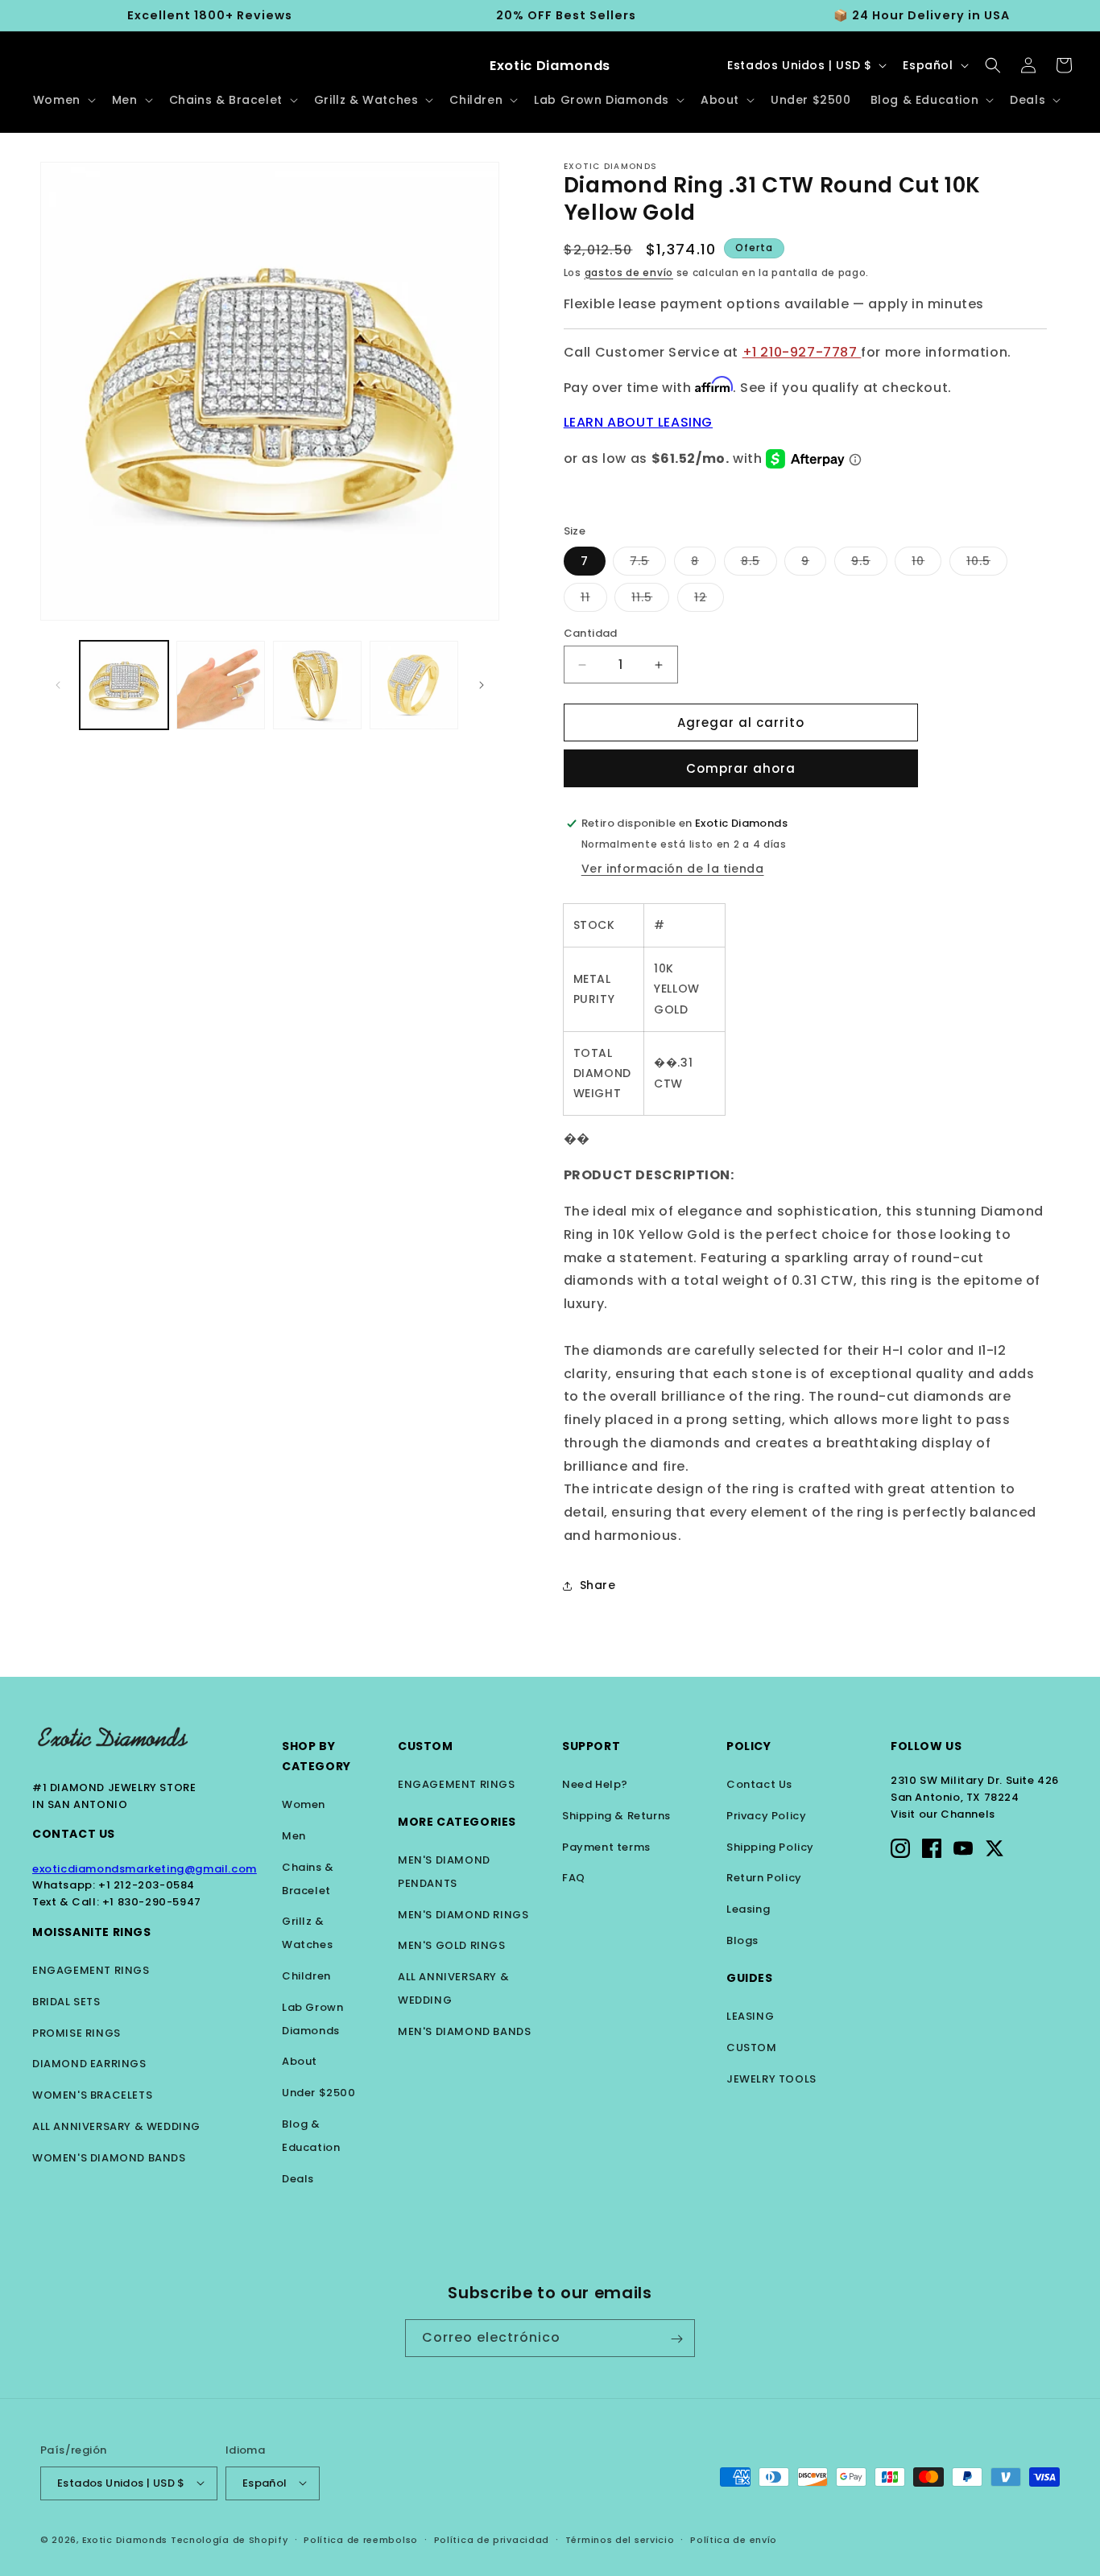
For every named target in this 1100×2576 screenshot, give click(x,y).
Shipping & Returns (616, 1816)
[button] (63, 100)
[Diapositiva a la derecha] (482, 685)
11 (594, 600)
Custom (426, 1746)
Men (294, 1836)
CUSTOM (752, 2048)
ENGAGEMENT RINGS (91, 1970)
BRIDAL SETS (66, 2002)
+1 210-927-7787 (802, 352)
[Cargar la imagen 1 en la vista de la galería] (124, 685)
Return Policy (764, 1878)
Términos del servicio (620, 2539)
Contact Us (74, 1834)
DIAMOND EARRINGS (89, 2064)
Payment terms (606, 1847)
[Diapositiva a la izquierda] (58, 685)
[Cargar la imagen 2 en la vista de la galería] (221, 685)
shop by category (316, 1756)
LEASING (750, 2016)
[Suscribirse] (676, 2339)
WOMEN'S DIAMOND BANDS (109, 2158)
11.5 (650, 600)
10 (926, 564)
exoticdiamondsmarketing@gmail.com (145, 1869)
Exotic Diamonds (125, 2539)
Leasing (748, 1909)
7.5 (648, 564)
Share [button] (598, 1585)
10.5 (987, 564)
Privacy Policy (766, 1816)
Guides (750, 1978)
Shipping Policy (770, 1847)
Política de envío (734, 2539)
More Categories (457, 1822)
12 (709, 600)
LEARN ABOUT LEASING (638, 422)
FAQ (574, 1878)
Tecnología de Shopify (230, 2539)
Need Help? (595, 1784)
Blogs (742, 1940)
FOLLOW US (926, 1746)
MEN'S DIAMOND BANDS (464, 2031)
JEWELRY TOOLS (771, 2079)
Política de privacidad (492, 2539)
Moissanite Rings (92, 1932)
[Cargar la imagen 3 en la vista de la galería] (317, 685)
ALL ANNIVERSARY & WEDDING (116, 2126)
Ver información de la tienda (673, 869)
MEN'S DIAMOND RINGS (463, 1915)
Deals (298, 2179)
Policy (749, 1746)
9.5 (869, 564)
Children (306, 1976)
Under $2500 (319, 2093)
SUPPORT (591, 1746)
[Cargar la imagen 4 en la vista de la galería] (414, 685)
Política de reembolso (361, 2539)
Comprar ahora (741, 768)
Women (304, 1804)
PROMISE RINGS (77, 2033)
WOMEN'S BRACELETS (92, 2095)
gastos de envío (629, 272)
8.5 (759, 564)
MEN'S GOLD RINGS (452, 1945)
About (300, 2061)
